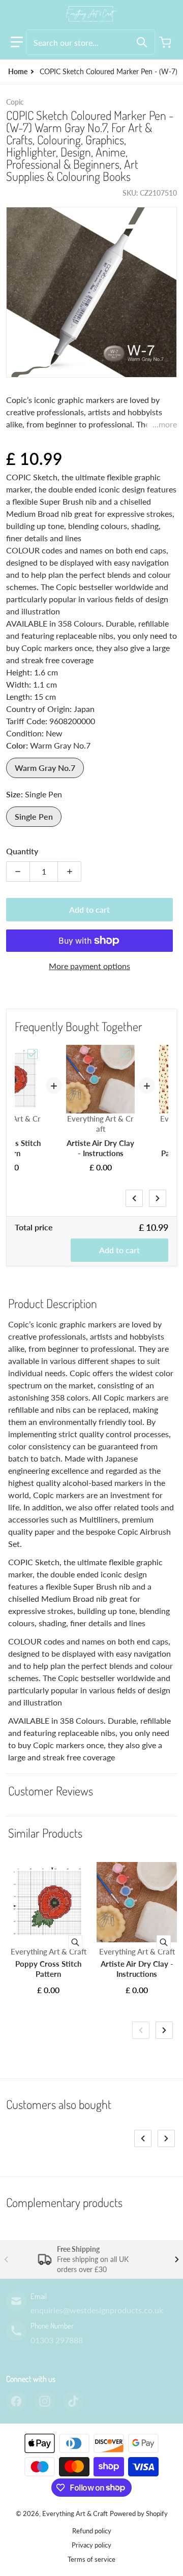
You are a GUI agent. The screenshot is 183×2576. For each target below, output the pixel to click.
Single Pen (34, 816)
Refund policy (92, 2531)
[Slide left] (134, 1198)
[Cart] (166, 42)
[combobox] (90, 42)
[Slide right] (158, 1198)
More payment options (89, 966)
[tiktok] (73, 2401)
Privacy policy (91, 2545)
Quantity (22, 851)
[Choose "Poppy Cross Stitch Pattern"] (33, 1054)
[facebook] (16, 2401)
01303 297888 (57, 2340)
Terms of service (91, 2559)
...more (165, 424)
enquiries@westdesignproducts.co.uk (97, 2310)
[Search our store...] (142, 42)
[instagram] (45, 2401)
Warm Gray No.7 (45, 768)
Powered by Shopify (139, 2513)
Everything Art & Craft (75, 2513)
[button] (17, 42)
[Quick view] (75, 1942)
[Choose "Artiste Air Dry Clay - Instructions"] (126, 1054)
